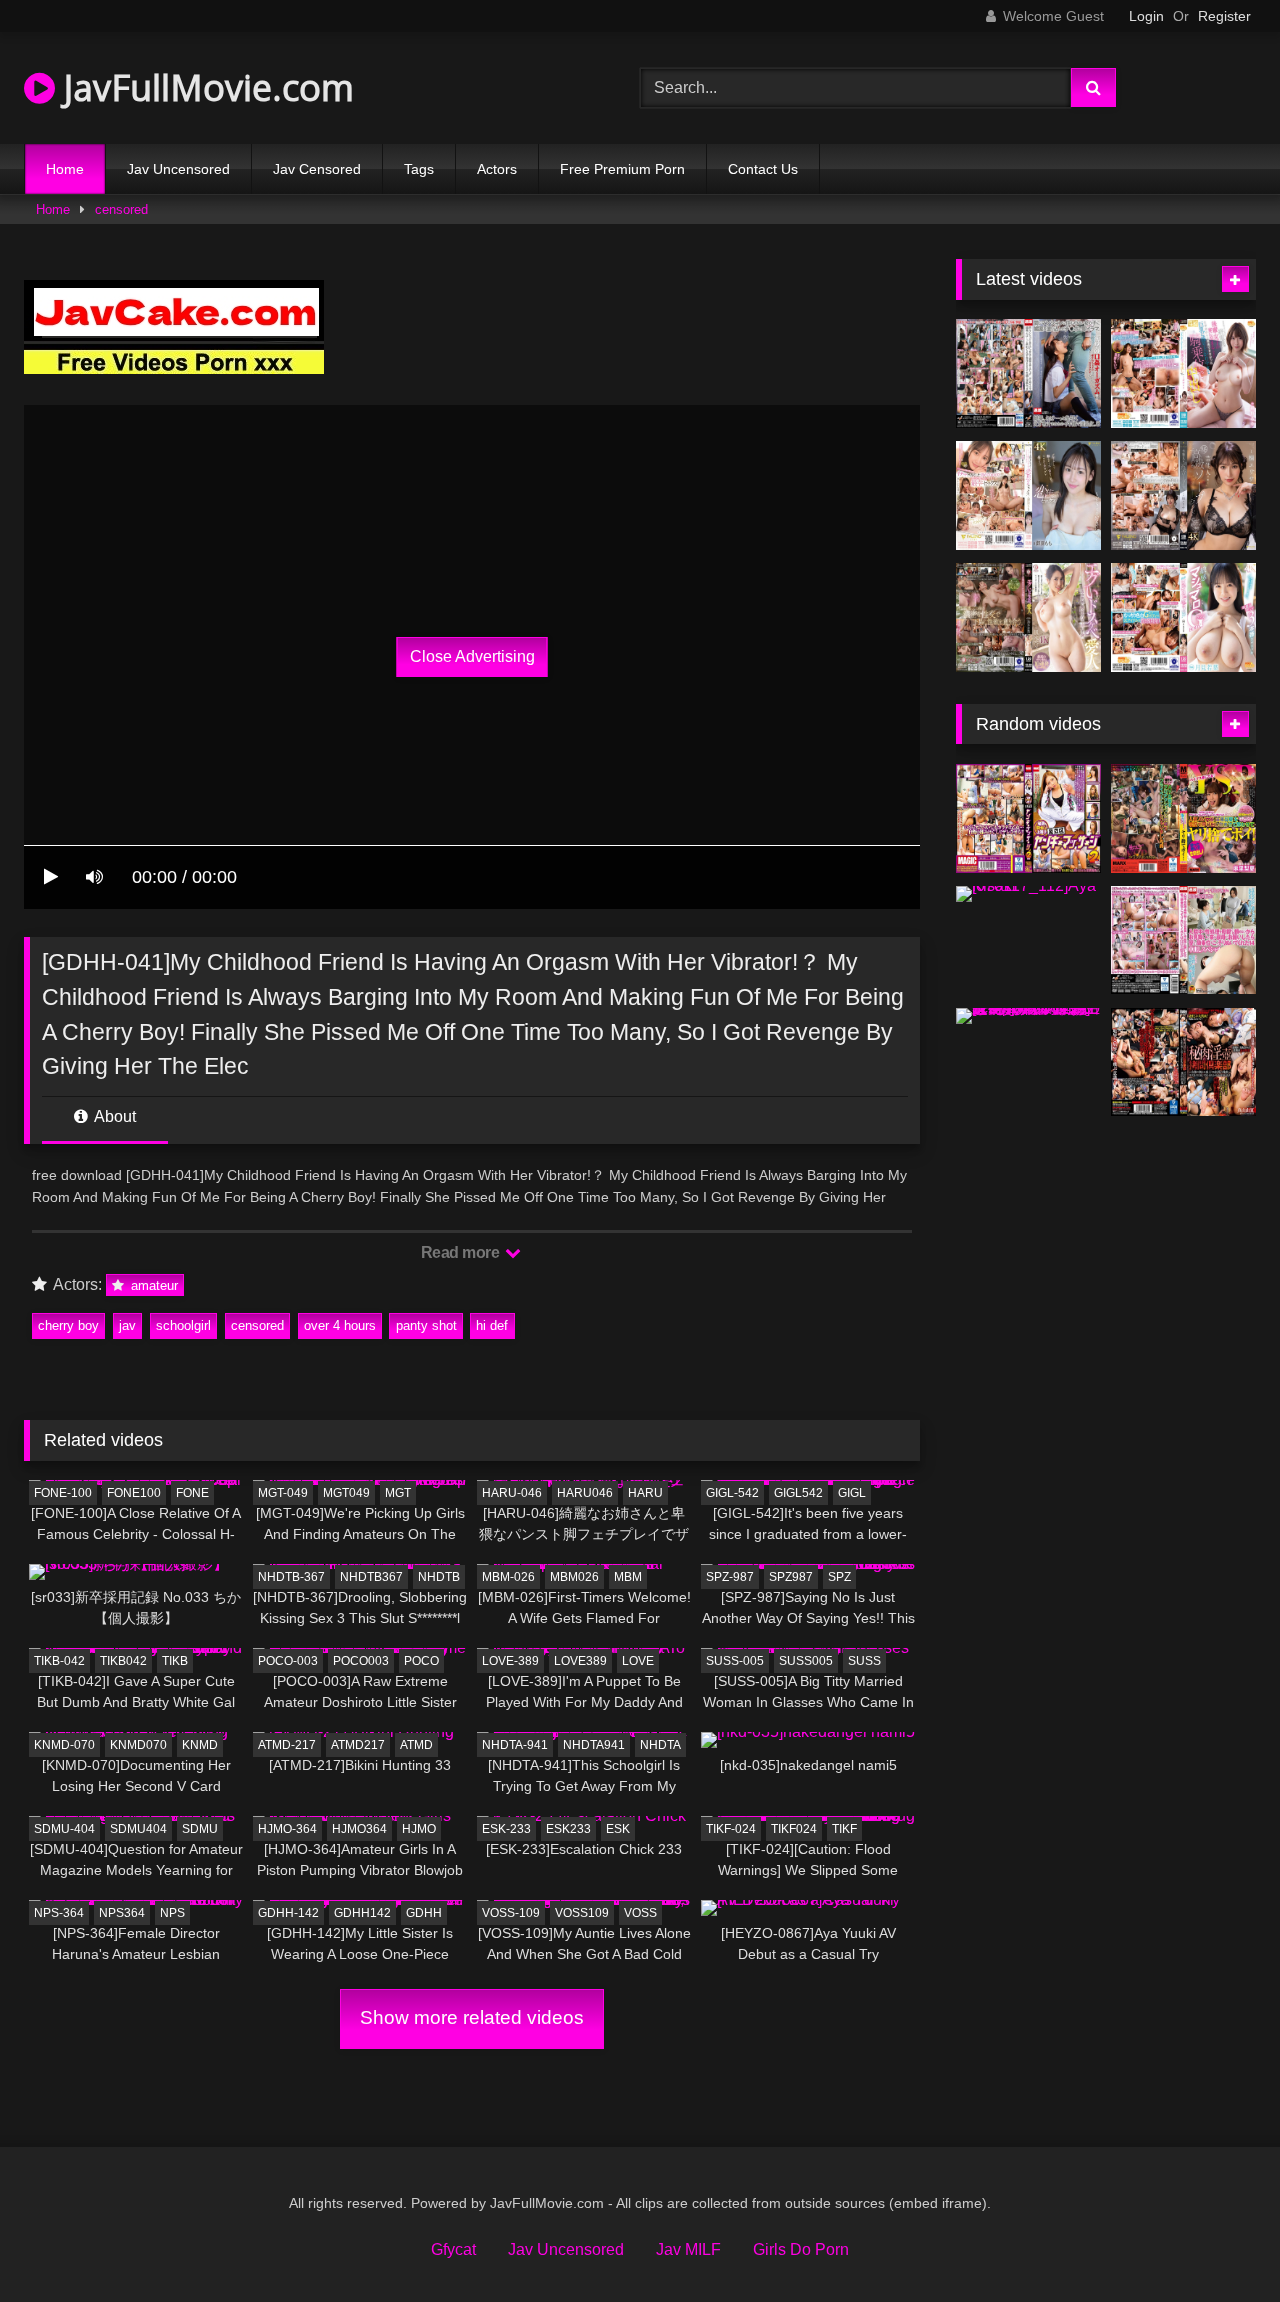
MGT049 (346, 1493)
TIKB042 (123, 1661)
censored (121, 209)
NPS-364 (59, 1913)
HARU (645, 1493)
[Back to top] (1218, 2242)
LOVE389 (580, 1661)
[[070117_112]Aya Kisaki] (1028, 894)
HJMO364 (359, 1829)
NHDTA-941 (515, 1745)
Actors (497, 169)
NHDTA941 (594, 1745)
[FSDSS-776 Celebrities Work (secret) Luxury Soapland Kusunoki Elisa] (1183, 495)
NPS (172, 1913)
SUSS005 (806, 1661)
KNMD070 (138, 1745)
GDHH (424, 1913)
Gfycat (453, 2249)
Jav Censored (317, 169)
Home (65, 169)
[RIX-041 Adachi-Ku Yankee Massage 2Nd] (1028, 818)
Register (1224, 16)
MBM (628, 1577)
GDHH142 (362, 1913)
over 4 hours (340, 1325)
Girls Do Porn (801, 2249)
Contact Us (763, 169)
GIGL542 (798, 1493)
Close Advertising (472, 656)
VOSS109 (582, 1913)
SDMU (200, 1829)
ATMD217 (358, 1745)
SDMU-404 (64, 1829)
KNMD (200, 1745)
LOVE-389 (510, 1661)
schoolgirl (183, 1325)
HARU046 (585, 1493)
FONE (192, 1493)
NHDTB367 (371, 1577)
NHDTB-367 (291, 1577)
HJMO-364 (287, 1829)
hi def (492, 1325)
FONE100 (134, 1493)
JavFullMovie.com (204, 87)
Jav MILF (688, 2249)
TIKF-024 (731, 1829)
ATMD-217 (287, 1745)
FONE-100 (63, 1493)
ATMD (416, 1745)
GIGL (852, 1493)
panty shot (426, 1325)
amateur (152, 1285)
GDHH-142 (288, 1913)
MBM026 (574, 1577)
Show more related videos (472, 2017)
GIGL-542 (732, 1493)
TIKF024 (794, 1829)
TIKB (175, 1661)
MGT (398, 1493)
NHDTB (439, 1577)
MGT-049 (283, 1493)
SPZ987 (791, 1577)
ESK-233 (506, 1829)
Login (1146, 16)
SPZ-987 (730, 1577)
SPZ (839, 1577)
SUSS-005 (735, 1661)
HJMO (419, 1829)
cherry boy (68, 1325)
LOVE (638, 1661)
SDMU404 (138, 1829)
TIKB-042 (59, 1661)
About (113, 1116)
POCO (421, 1661)
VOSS (640, 1913)
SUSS (864, 1661)
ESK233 (568, 1829)
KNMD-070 (64, 1745)
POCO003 (361, 1661)
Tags (419, 169)
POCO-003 (288, 1661)
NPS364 (122, 1913)
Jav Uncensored (178, 169)
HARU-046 (512, 1493)
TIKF (844, 1829)
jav (127, 1325)
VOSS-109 (511, 1913)
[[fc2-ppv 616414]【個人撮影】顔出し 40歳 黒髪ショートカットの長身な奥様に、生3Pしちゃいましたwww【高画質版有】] (1028, 1016)
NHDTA (660, 1745)
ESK (618, 1829)
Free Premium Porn (622, 169)
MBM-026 (508, 1577)
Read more (462, 1252)
